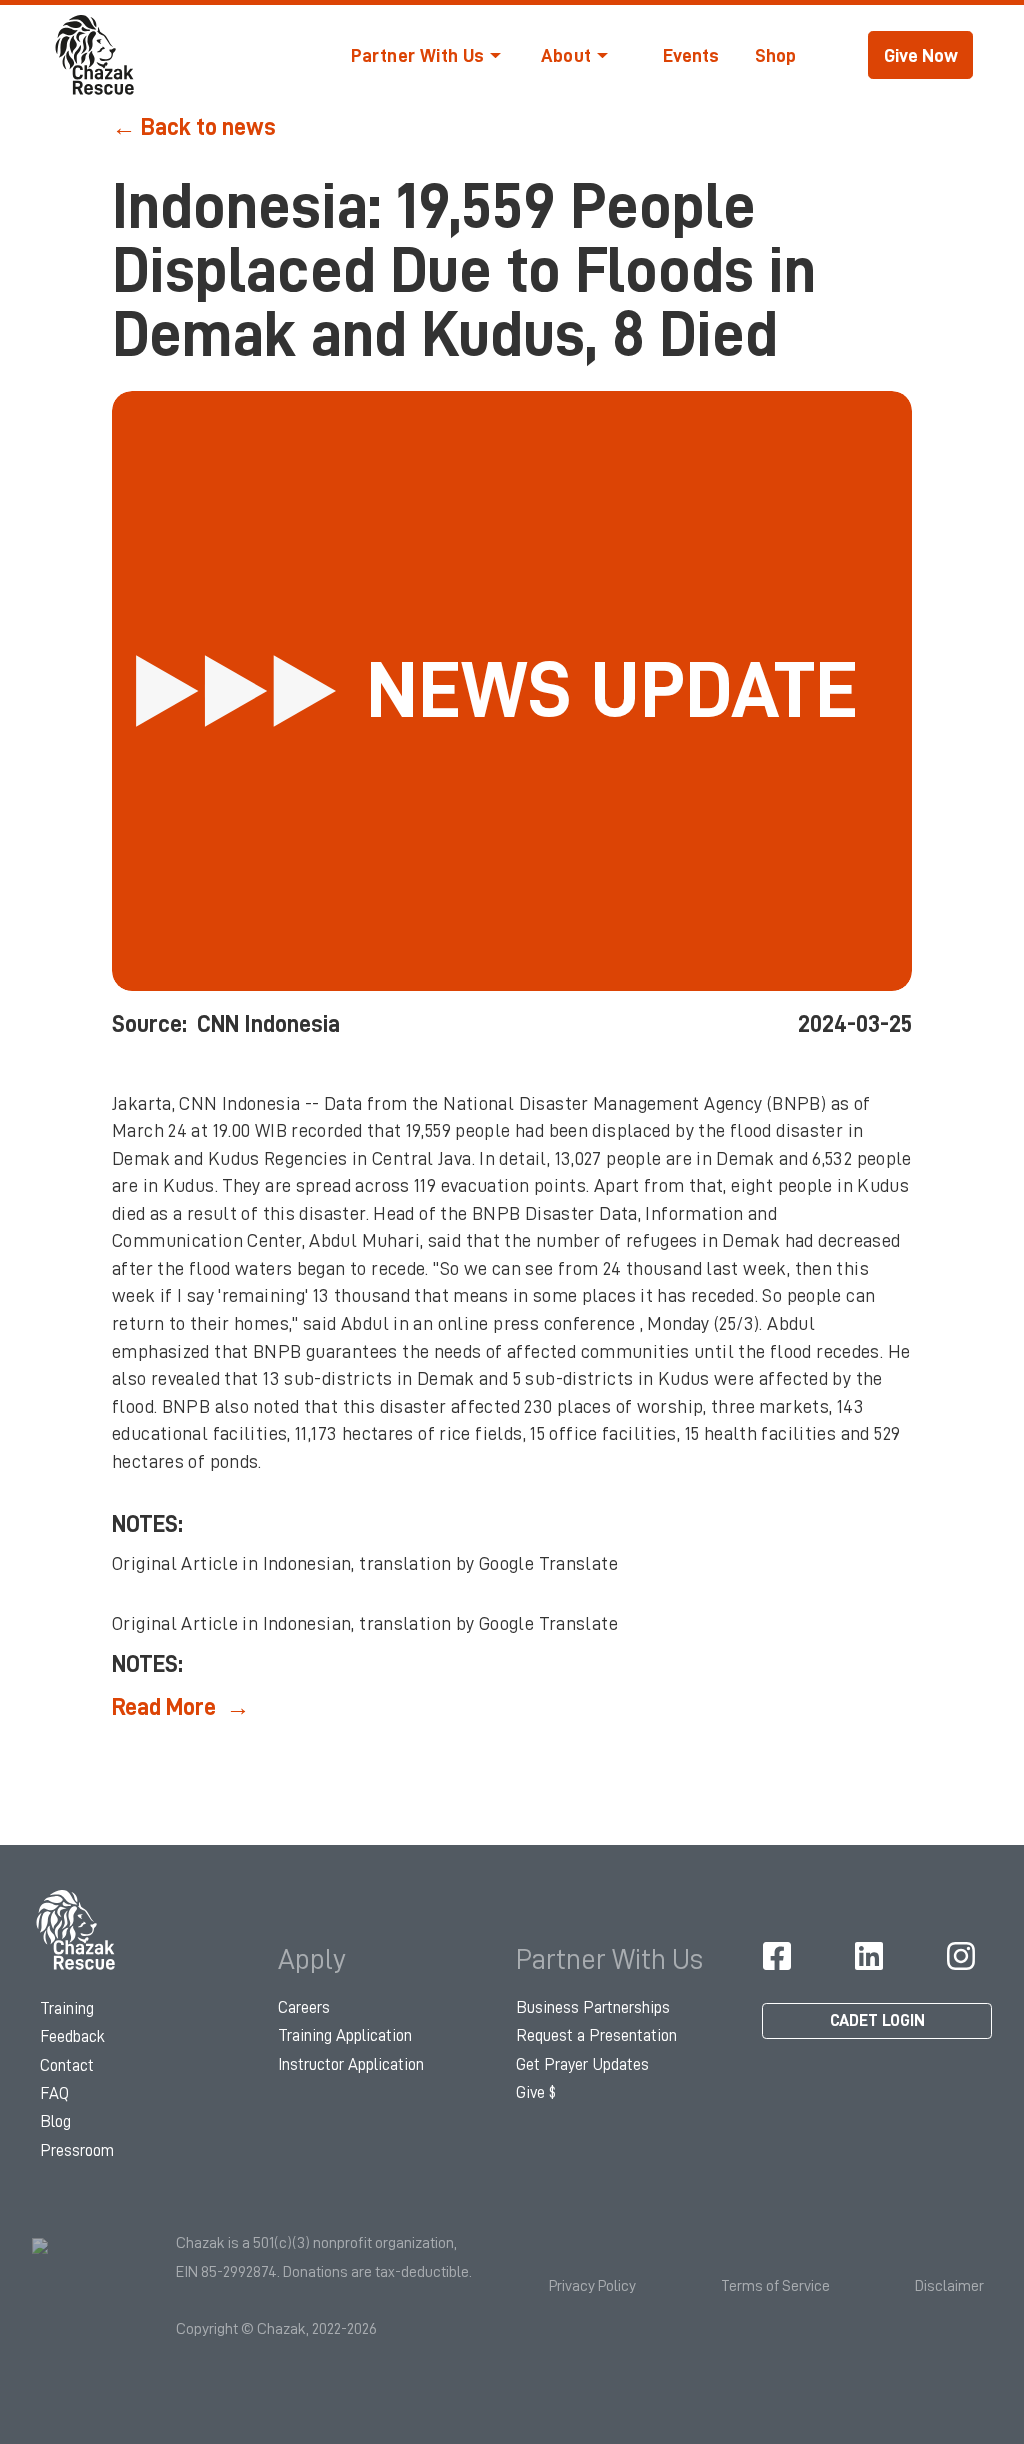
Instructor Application (351, 2064)
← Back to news (194, 127)
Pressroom (77, 2150)
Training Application (345, 2035)
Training (67, 2008)
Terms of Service (775, 2286)
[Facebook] (777, 1956)
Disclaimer (949, 2286)
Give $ (536, 2092)
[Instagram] (961, 1956)
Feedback (72, 2036)
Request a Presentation (596, 2035)
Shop (775, 55)
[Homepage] (77, 1930)
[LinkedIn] (869, 1956)
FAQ (54, 2093)
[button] (426, 55)
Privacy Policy (592, 2286)
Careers (304, 2007)
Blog (55, 2121)
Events (691, 55)
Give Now (921, 55)
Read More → (181, 1707)
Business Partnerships (593, 2007)
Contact (67, 2065)
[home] (96, 55)
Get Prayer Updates (582, 2064)
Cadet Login (877, 2020)
